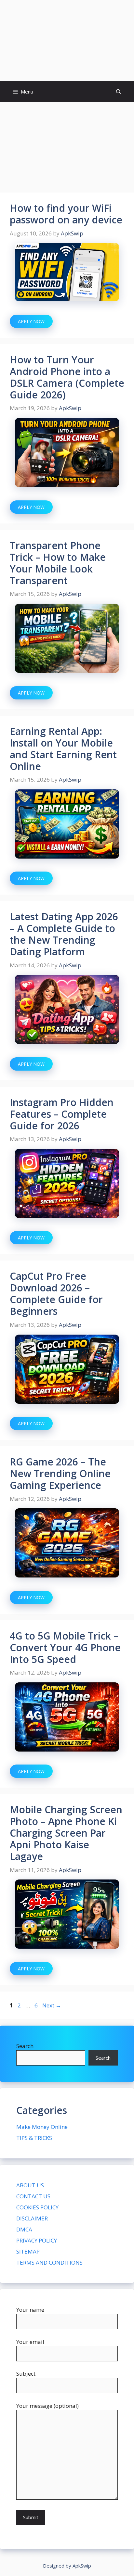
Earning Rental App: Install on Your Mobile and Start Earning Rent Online (63, 749)
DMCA (24, 2229)
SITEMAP (28, 2251)
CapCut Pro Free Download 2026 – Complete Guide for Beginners (56, 1294)
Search (25, 2046)
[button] (119, 92)
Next (52, 2005)
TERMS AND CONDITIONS (49, 2262)
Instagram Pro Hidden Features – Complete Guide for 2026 (62, 1114)
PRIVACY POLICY (37, 2240)
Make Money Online (42, 2127)
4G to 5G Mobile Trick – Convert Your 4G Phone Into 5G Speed (65, 1647)
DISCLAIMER (32, 2218)
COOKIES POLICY (37, 2207)
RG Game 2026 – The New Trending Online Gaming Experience (60, 1473)
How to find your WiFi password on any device (66, 214)
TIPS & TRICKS (34, 2138)
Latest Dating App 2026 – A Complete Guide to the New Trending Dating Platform (64, 934)
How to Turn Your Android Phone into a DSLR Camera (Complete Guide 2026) (67, 377)
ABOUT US (30, 2185)
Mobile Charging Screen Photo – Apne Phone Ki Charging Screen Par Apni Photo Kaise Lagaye (66, 1833)
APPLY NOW (31, 321)
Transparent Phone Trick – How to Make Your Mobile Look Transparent (58, 563)
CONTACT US (33, 2196)
